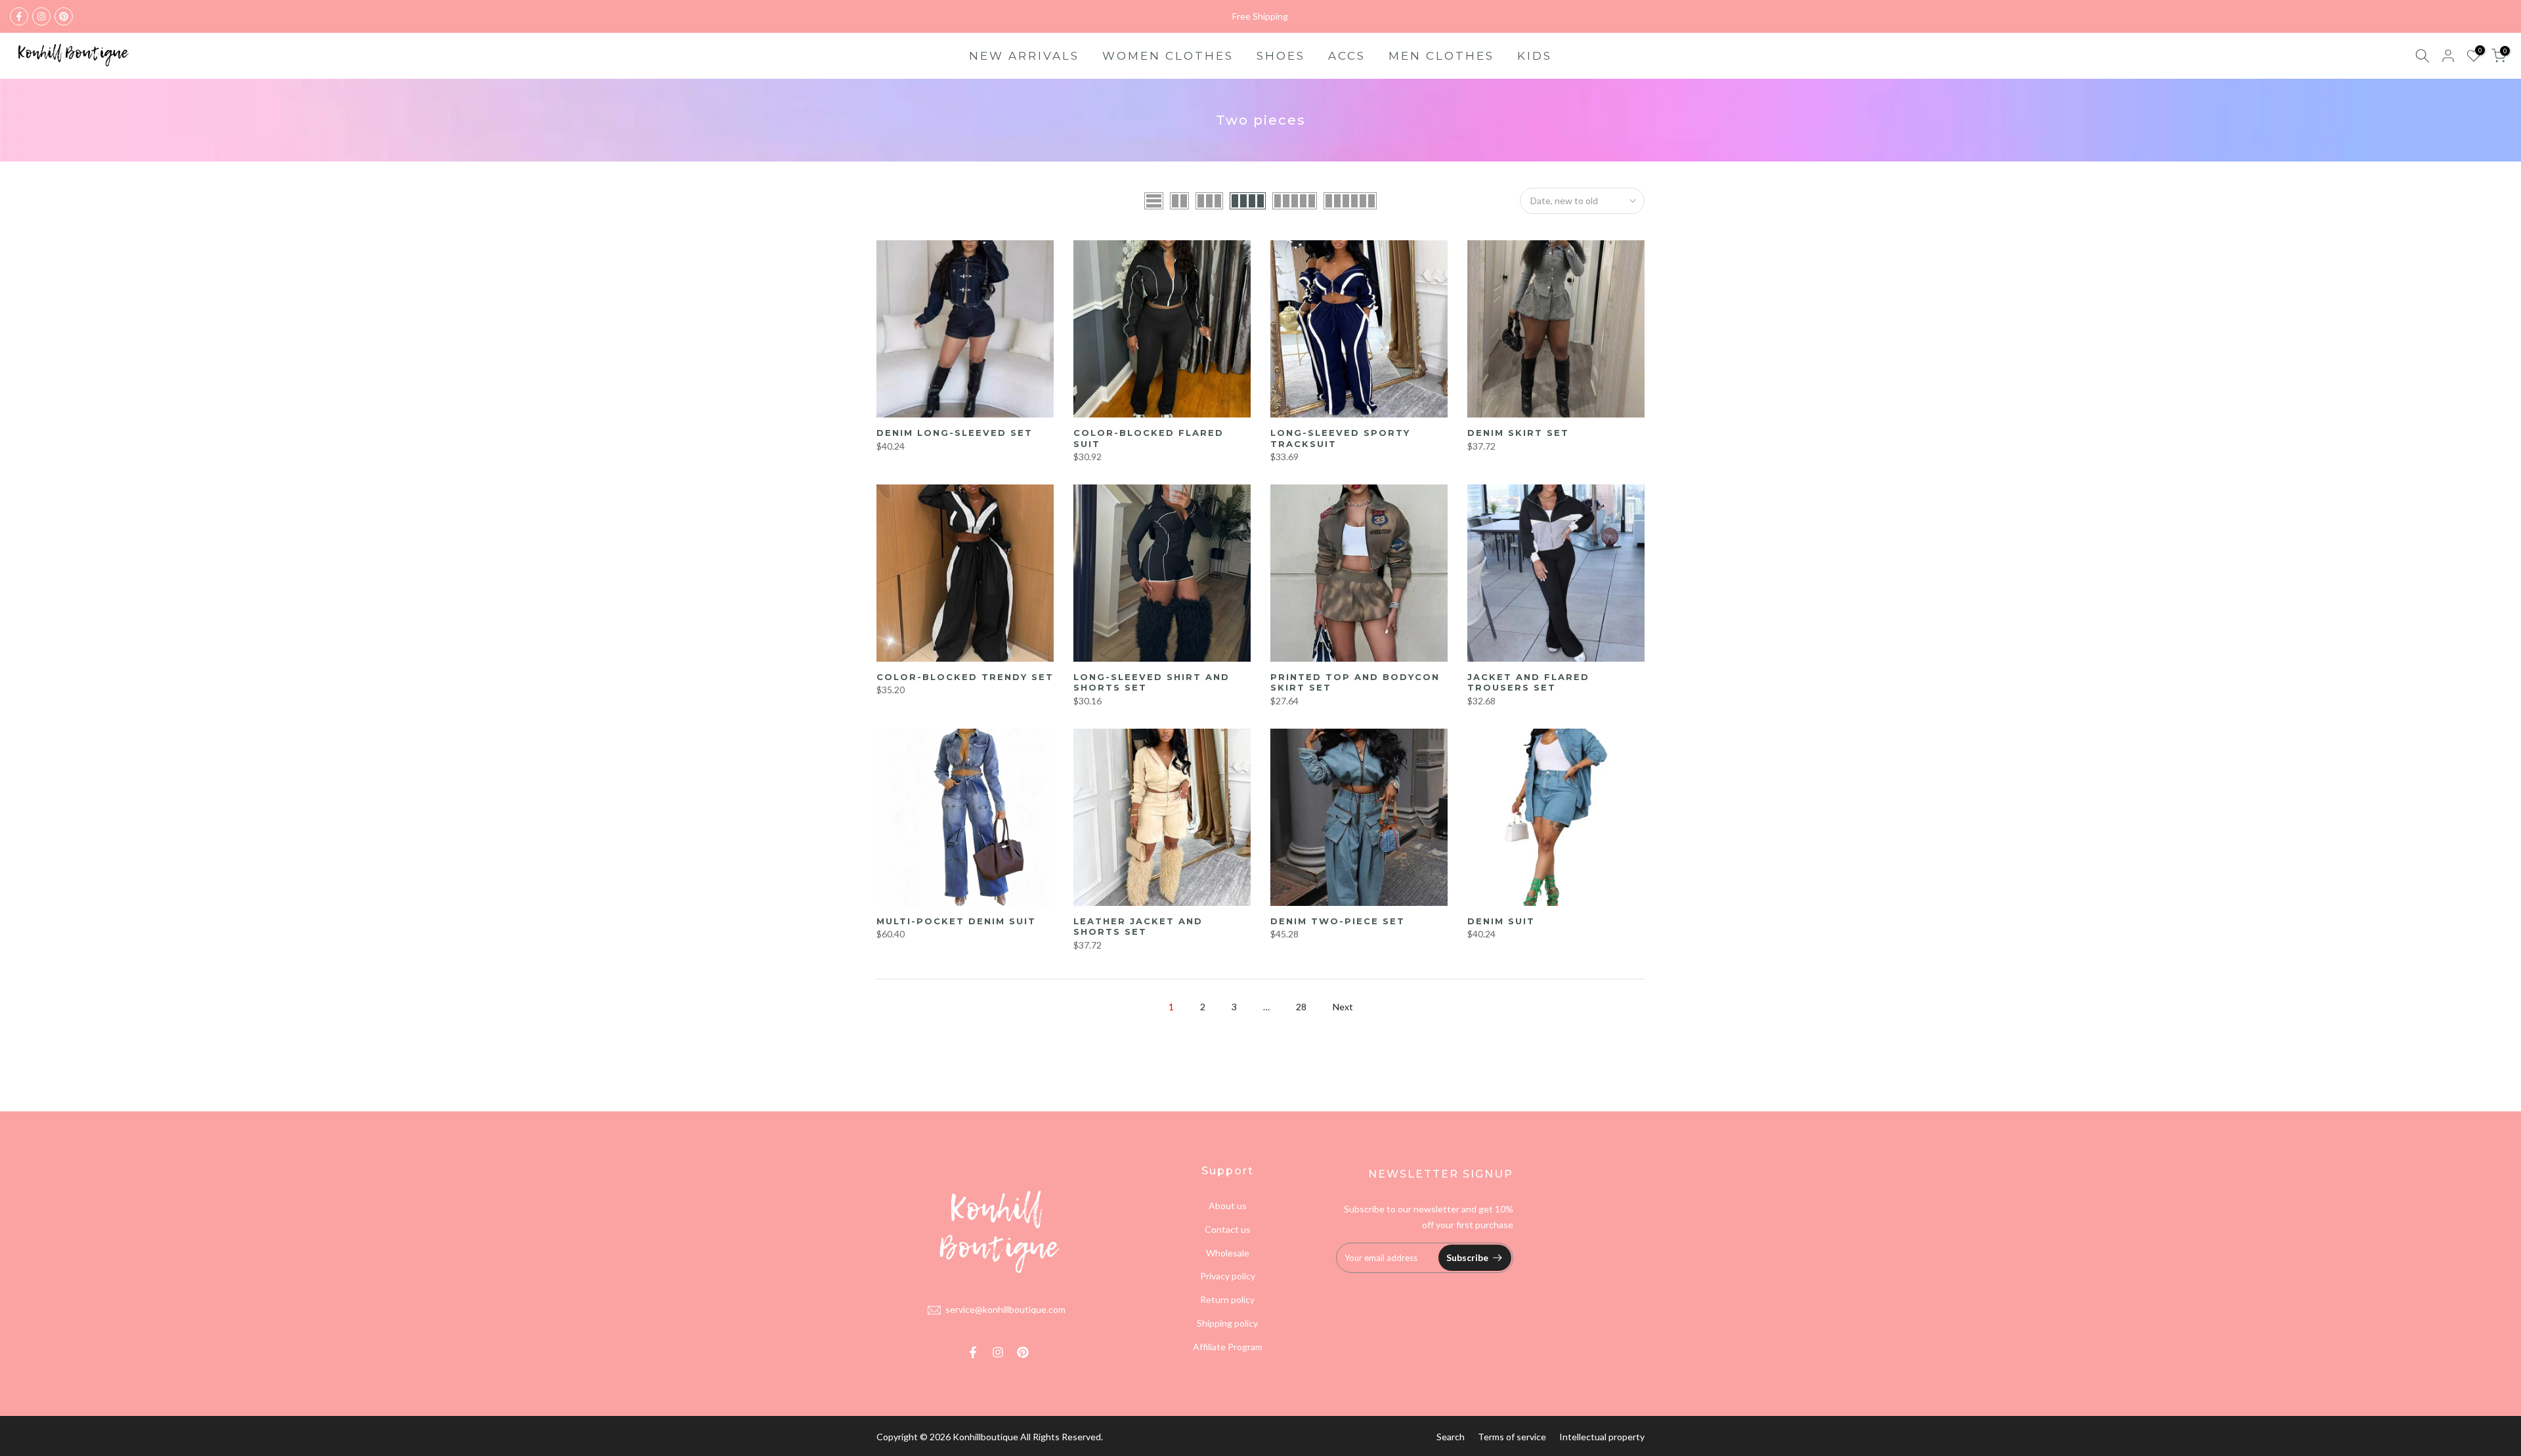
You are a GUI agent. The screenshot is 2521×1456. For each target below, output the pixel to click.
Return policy (1227, 1299)
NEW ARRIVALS (1024, 56)
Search (1451, 1437)
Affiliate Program (1228, 1347)
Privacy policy (1228, 1276)
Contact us (1228, 1229)
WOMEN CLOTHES (1168, 56)
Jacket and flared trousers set (1528, 682)
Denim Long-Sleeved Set (955, 433)
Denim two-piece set (1338, 921)
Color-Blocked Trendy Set (965, 677)
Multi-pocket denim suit (956, 921)
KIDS (1535, 56)
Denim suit (1501, 921)
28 (1301, 1007)
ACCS (1347, 56)
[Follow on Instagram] (41, 16)
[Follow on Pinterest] (64, 16)
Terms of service (1512, 1437)
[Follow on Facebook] (19, 16)
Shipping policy (1227, 1323)
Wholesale (1228, 1253)
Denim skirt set (1518, 433)
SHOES (1281, 56)
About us (1228, 1206)
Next (1343, 1007)
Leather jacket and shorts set (1138, 927)
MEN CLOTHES (1441, 56)
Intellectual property (1602, 1437)
